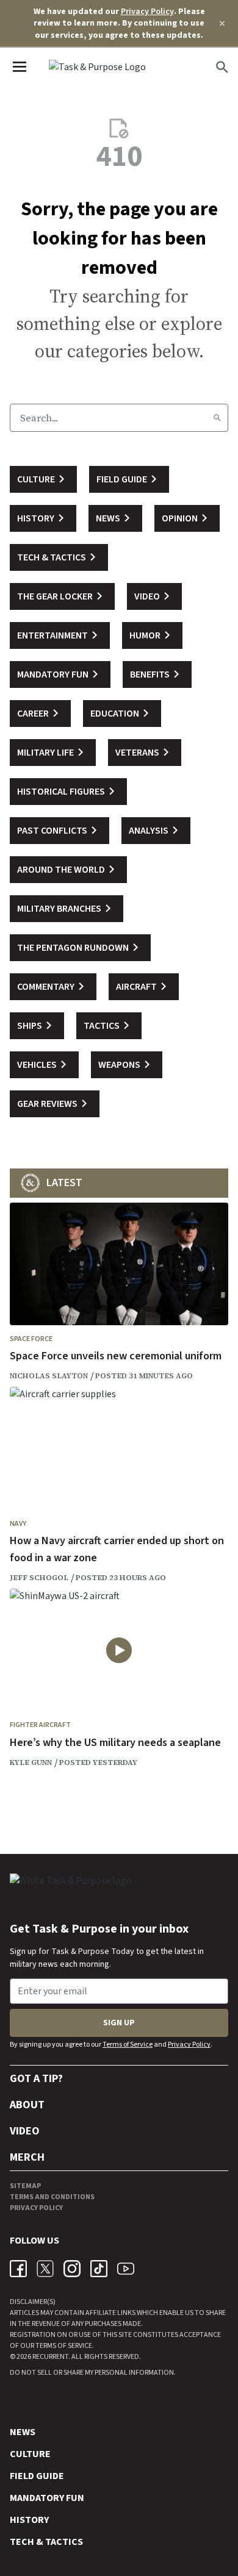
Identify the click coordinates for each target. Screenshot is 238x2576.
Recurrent (50, 2357)
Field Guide (37, 2476)
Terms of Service (128, 2045)
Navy (18, 1524)
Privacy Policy (147, 12)
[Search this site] (222, 67)
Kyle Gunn (31, 1762)
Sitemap (25, 2186)
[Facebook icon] (18, 2269)
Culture (30, 2454)
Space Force (31, 1339)
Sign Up (119, 2023)
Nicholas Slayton (49, 1376)
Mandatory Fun (47, 2498)
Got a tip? (36, 2079)
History (29, 2520)
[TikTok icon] (99, 2269)
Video (25, 2131)
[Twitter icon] (45, 2269)
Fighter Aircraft (40, 1725)
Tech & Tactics (46, 2542)
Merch (27, 2157)
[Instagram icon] (72, 2269)
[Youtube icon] (126, 2269)
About (27, 2105)
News (23, 2432)
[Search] (217, 418)
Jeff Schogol (39, 1578)
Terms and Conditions (52, 2197)
